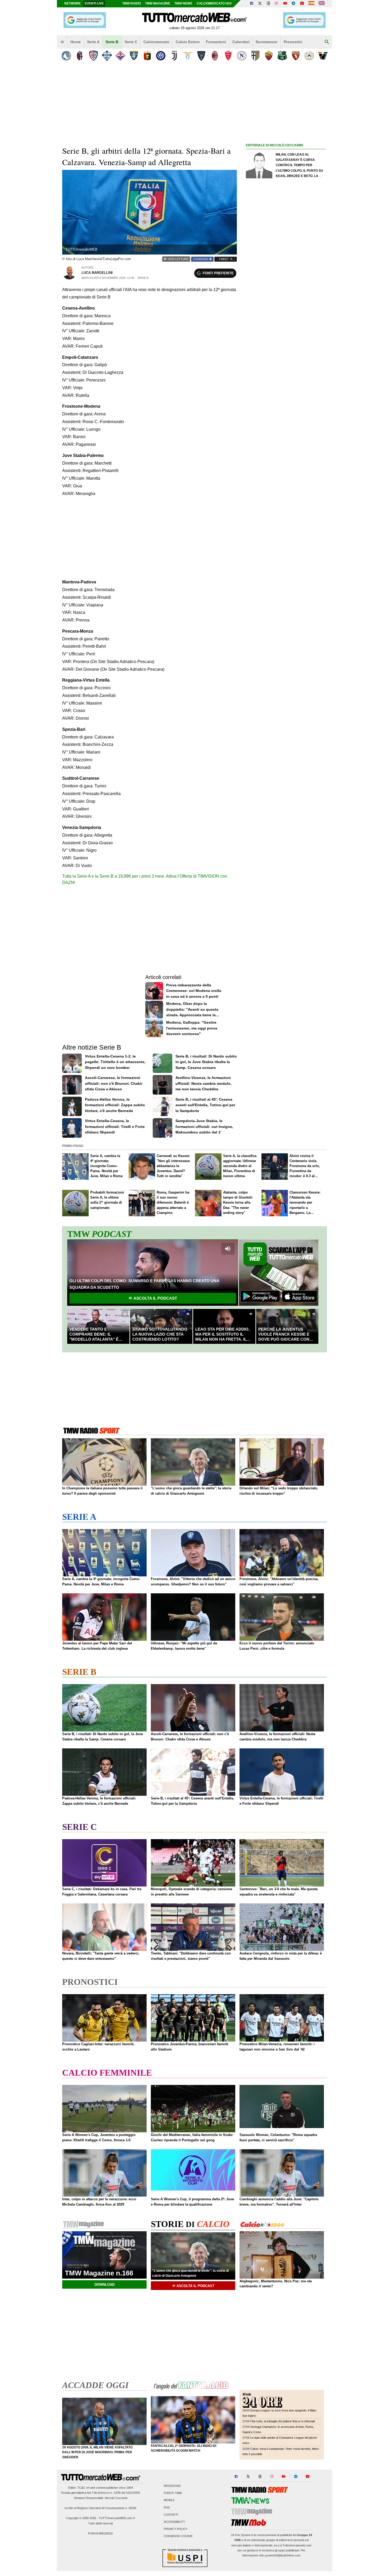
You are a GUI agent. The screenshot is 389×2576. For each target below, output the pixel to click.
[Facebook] (252, 4)
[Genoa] (147, 56)
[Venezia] (323, 56)
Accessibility (174, 2522)
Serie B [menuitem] (112, 42)
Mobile (169, 2500)
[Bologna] (80, 56)
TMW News (183, 3)
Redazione (172, 2486)
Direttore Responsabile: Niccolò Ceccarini (101, 2498)
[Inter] (161, 56)
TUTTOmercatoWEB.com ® (117, 2518)
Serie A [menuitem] (93, 42)
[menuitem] (62, 42)
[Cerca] (327, 42)
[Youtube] (285, 4)
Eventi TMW (173, 2493)
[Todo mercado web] (311, 4)
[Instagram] (277, 4)
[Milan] (215, 56)
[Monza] (228, 56)
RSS (167, 2507)
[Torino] (296, 56)
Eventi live (94, 3)
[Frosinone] (134, 56)
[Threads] (269, 4)
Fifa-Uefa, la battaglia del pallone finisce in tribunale (283, 2421)
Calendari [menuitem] (241, 42)
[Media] (302, 4)
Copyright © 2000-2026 (81, 2518)
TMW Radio (132, 3)
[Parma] (255, 56)
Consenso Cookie (178, 2536)
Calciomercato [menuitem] (156, 42)
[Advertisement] (286, 354)
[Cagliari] (93, 56)
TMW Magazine (158, 3)
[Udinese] (309, 56)
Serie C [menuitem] (131, 42)
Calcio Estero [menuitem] (188, 42)
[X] (260, 4)
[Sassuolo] (282, 56)
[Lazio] (188, 56)
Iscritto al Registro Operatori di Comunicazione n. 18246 (100, 2508)
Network (73, 3)
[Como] (107, 56)
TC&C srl (83, 2488)
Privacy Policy (176, 2529)
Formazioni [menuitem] (216, 42)
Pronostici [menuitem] (293, 42)
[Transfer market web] (322, 4)
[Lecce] (201, 56)
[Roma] (269, 56)
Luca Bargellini (97, 273)
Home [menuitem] (76, 42)
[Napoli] (242, 56)
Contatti (171, 2515)
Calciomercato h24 (214, 3)
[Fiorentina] (120, 56)
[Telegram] (293, 4)
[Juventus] (174, 56)
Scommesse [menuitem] (266, 42)
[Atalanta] (66, 56)
